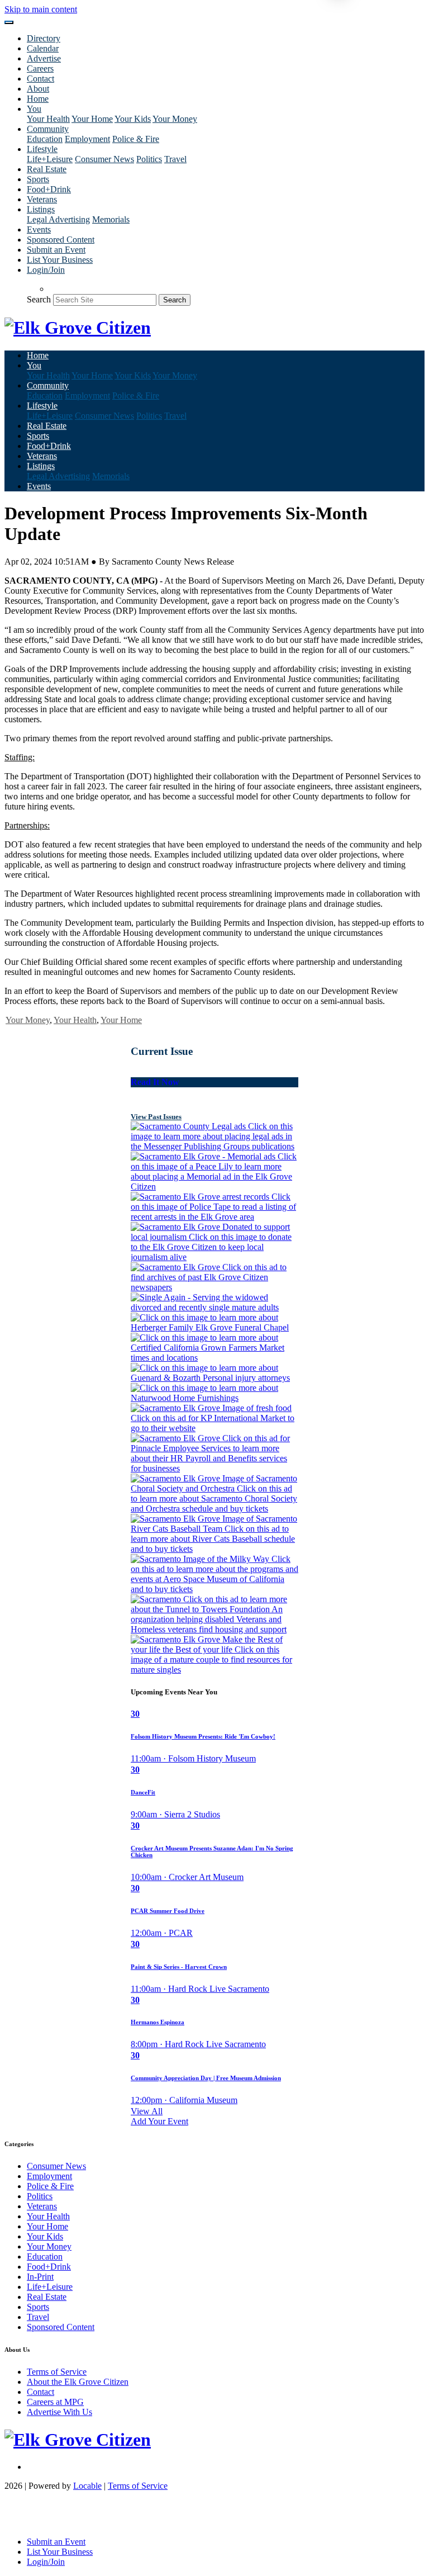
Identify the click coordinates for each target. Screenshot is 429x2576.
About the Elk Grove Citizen (78, 2382)
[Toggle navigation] (9, 22)
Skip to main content (41, 9)
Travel (175, 159)
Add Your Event (159, 2121)
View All (147, 2111)
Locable (87, 2486)
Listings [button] (41, 209)
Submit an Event (56, 250)
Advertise (44, 58)
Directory (44, 38)
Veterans (42, 199)
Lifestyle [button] (42, 149)
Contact (40, 79)
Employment (87, 139)
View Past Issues (156, 1117)
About (38, 89)
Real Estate (47, 169)
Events (39, 229)
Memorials (111, 219)
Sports (38, 179)
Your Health (48, 119)
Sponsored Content (61, 240)
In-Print (40, 2277)
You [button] (34, 109)
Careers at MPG (55, 2402)
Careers (40, 68)
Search (39, 299)
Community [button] (48, 129)
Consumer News (104, 159)
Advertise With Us (59, 2412)
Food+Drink (49, 189)
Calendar (43, 48)
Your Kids (133, 119)
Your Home (92, 119)
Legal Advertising (58, 219)
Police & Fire (136, 139)
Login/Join (46, 270)
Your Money (175, 119)
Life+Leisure (50, 159)
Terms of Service (57, 2372)
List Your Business (60, 260)
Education (45, 139)
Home (38, 99)
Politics (149, 159)
